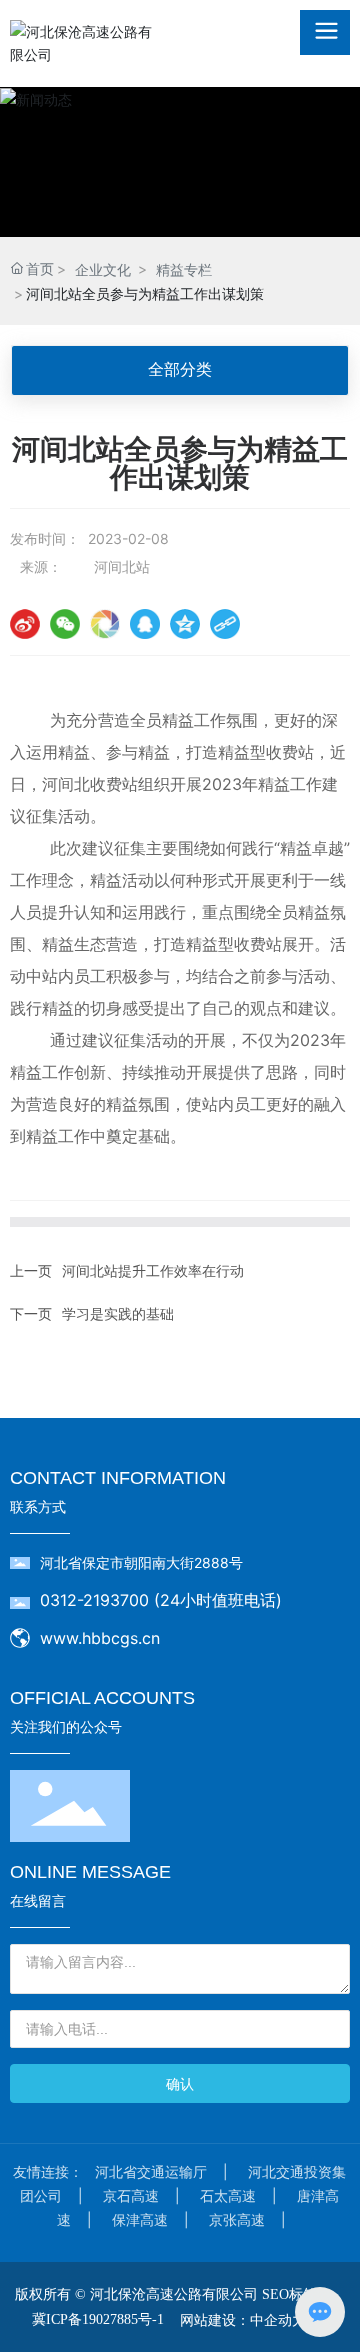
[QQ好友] (145, 624)
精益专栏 (184, 269)
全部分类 (180, 369)
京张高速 (237, 2219)
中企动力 (278, 2319)
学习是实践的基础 (118, 1313)
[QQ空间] (185, 624)
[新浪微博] (25, 624)
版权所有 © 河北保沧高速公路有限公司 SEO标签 (166, 2294)
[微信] (65, 624)
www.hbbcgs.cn (100, 1638)
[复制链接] (225, 624)
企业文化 (103, 269)
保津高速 (140, 2219)
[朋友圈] (105, 624)
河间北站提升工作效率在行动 (153, 1270)
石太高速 (228, 2195)
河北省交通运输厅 (151, 2171)
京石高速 (131, 2195)
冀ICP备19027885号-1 (98, 2319)
